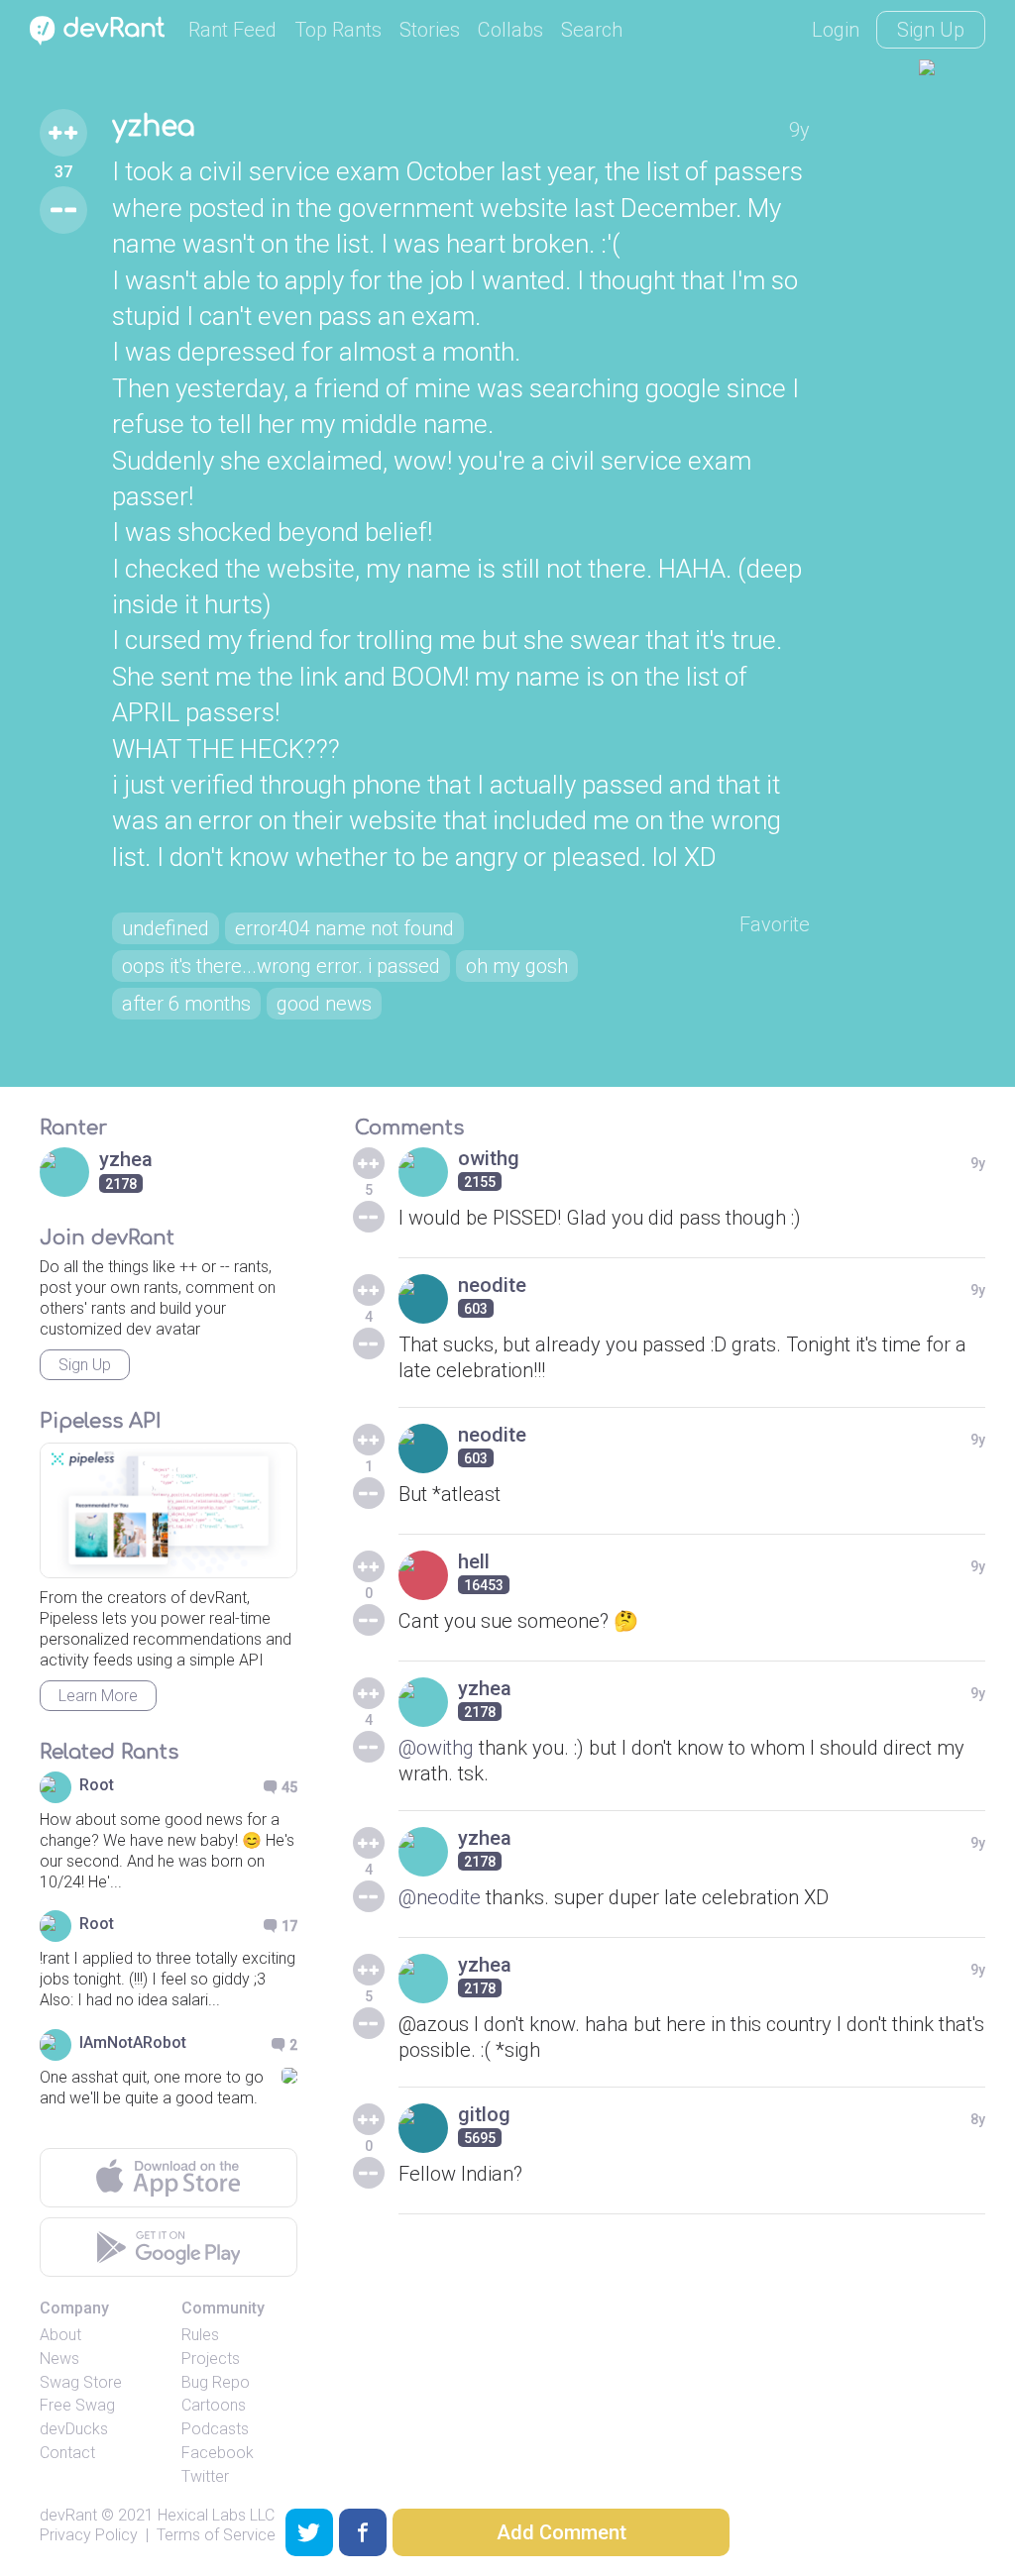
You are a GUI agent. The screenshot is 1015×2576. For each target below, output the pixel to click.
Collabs (510, 30)
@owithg (436, 1748)
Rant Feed (232, 30)
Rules (200, 2335)
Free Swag (77, 2405)
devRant (68, 2515)
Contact (67, 2453)
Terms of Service (216, 2535)
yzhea (154, 127)
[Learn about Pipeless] (169, 1510)
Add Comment (562, 2532)
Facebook (218, 2453)
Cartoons (214, 2405)
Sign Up (931, 30)
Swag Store (81, 2382)
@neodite (440, 1897)
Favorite (775, 924)
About (60, 2335)
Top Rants (338, 30)
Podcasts (215, 2429)
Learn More (98, 1696)
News (59, 2359)
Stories (430, 30)
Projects (211, 2359)
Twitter (205, 2476)
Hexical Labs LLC (216, 2515)
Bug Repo (216, 2382)
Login (836, 30)
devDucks (74, 2429)
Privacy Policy (89, 2535)
